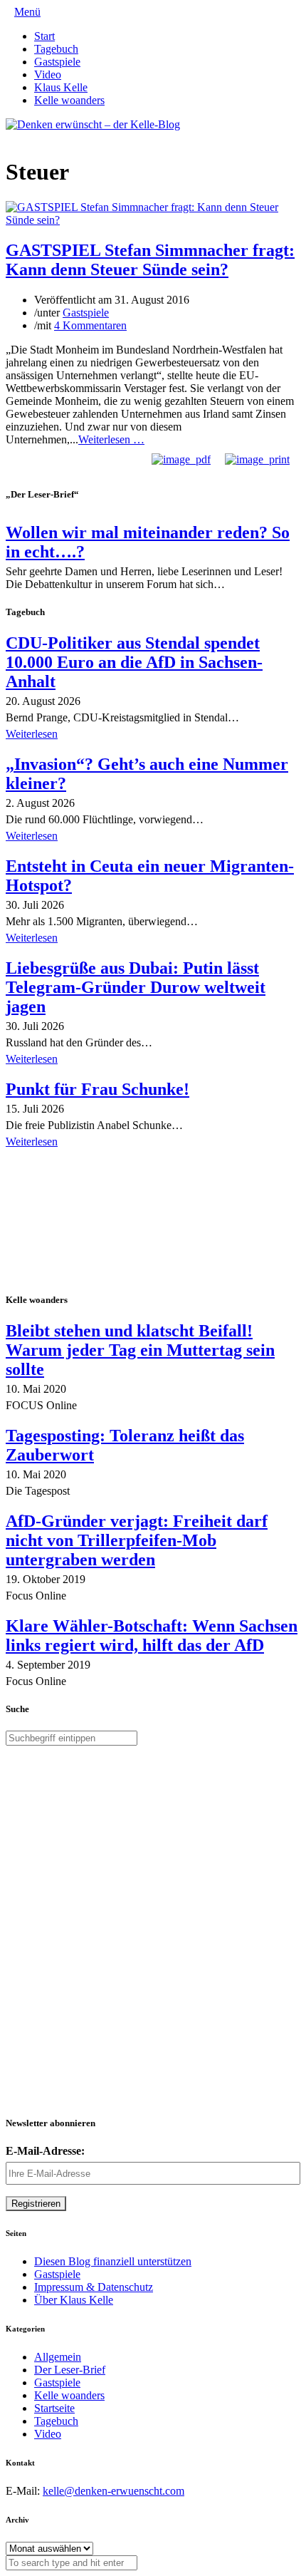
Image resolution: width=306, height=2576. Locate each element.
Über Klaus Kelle (74, 2300)
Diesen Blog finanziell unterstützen (113, 2261)
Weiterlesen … (111, 439)
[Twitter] (10, 137)
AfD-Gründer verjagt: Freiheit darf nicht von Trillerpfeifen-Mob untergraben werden (137, 1540)
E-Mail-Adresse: (45, 2151)
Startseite (54, 2408)
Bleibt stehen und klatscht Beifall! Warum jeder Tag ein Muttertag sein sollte (140, 1350)
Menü (27, 12)
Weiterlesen (32, 734)
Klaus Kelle (61, 87)
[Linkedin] (33, 137)
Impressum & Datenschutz (94, 2287)
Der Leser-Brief (70, 2370)
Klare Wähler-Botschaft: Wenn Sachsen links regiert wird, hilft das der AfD (152, 1635)
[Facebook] (21, 137)
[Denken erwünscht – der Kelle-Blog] (93, 124)
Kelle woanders (69, 100)
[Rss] (44, 137)
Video (48, 74)
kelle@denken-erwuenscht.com (114, 2491)
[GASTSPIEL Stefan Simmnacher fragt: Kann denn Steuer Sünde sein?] (153, 220)
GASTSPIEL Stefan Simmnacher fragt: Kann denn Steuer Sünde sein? (150, 260)
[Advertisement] (98, 1222)
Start (44, 36)
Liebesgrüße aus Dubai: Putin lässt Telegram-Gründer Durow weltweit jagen (136, 987)
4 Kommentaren (90, 325)
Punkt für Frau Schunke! (97, 1089)
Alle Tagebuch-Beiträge (59, 1161)
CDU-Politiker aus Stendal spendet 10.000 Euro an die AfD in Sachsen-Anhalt (134, 662)
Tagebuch (56, 49)
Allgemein (58, 2357)
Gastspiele (57, 62)
